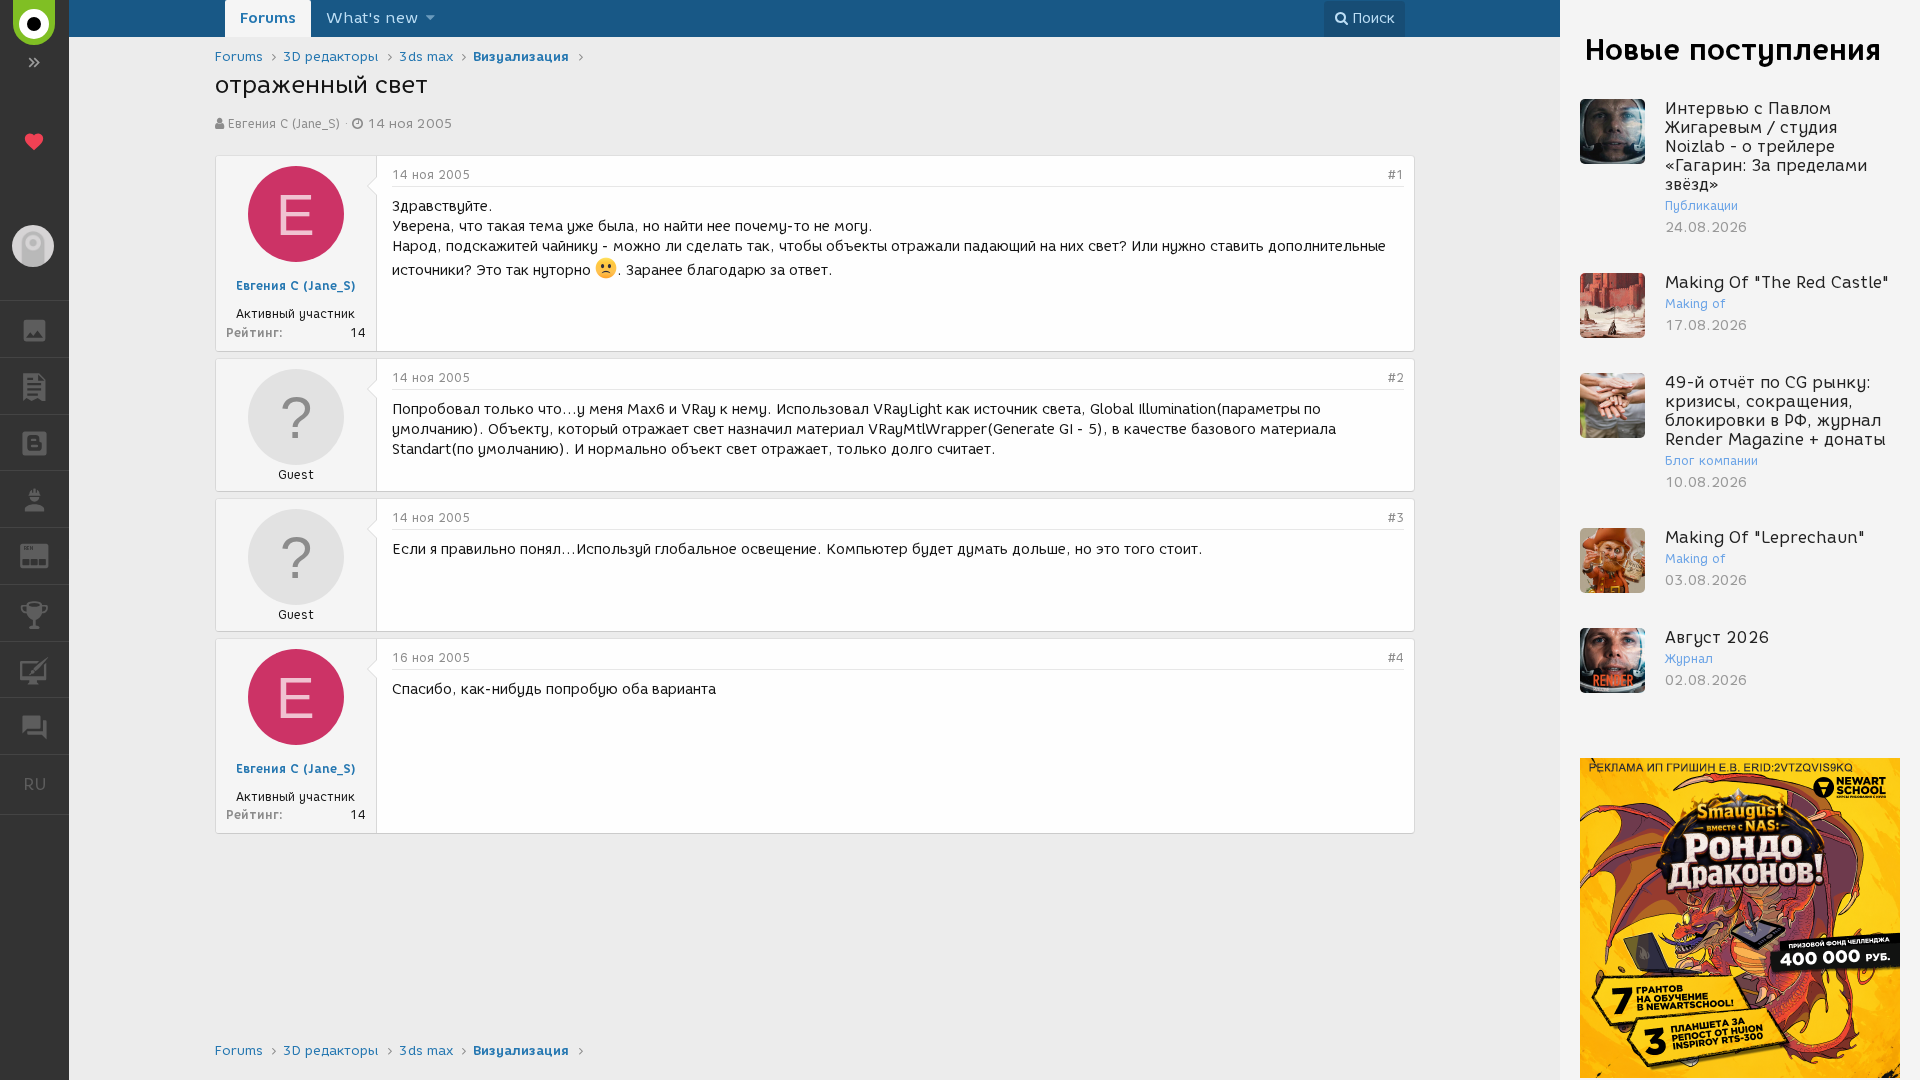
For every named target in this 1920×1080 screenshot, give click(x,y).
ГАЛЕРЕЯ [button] (34, 329)
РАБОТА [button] (34, 499)
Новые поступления (1733, 49)
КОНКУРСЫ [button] (34, 613)
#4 (1396, 657)
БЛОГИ (34, 443)
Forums (268, 18)
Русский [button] (46, 784)
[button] (430, 18)
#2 (1396, 377)
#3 (1396, 517)
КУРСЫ (34, 670)
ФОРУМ (34, 726)
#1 (1396, 174)
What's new (372, 18)
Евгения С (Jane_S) (284, 123)
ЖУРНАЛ (46, 554)
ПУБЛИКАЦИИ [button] (34, 386)
